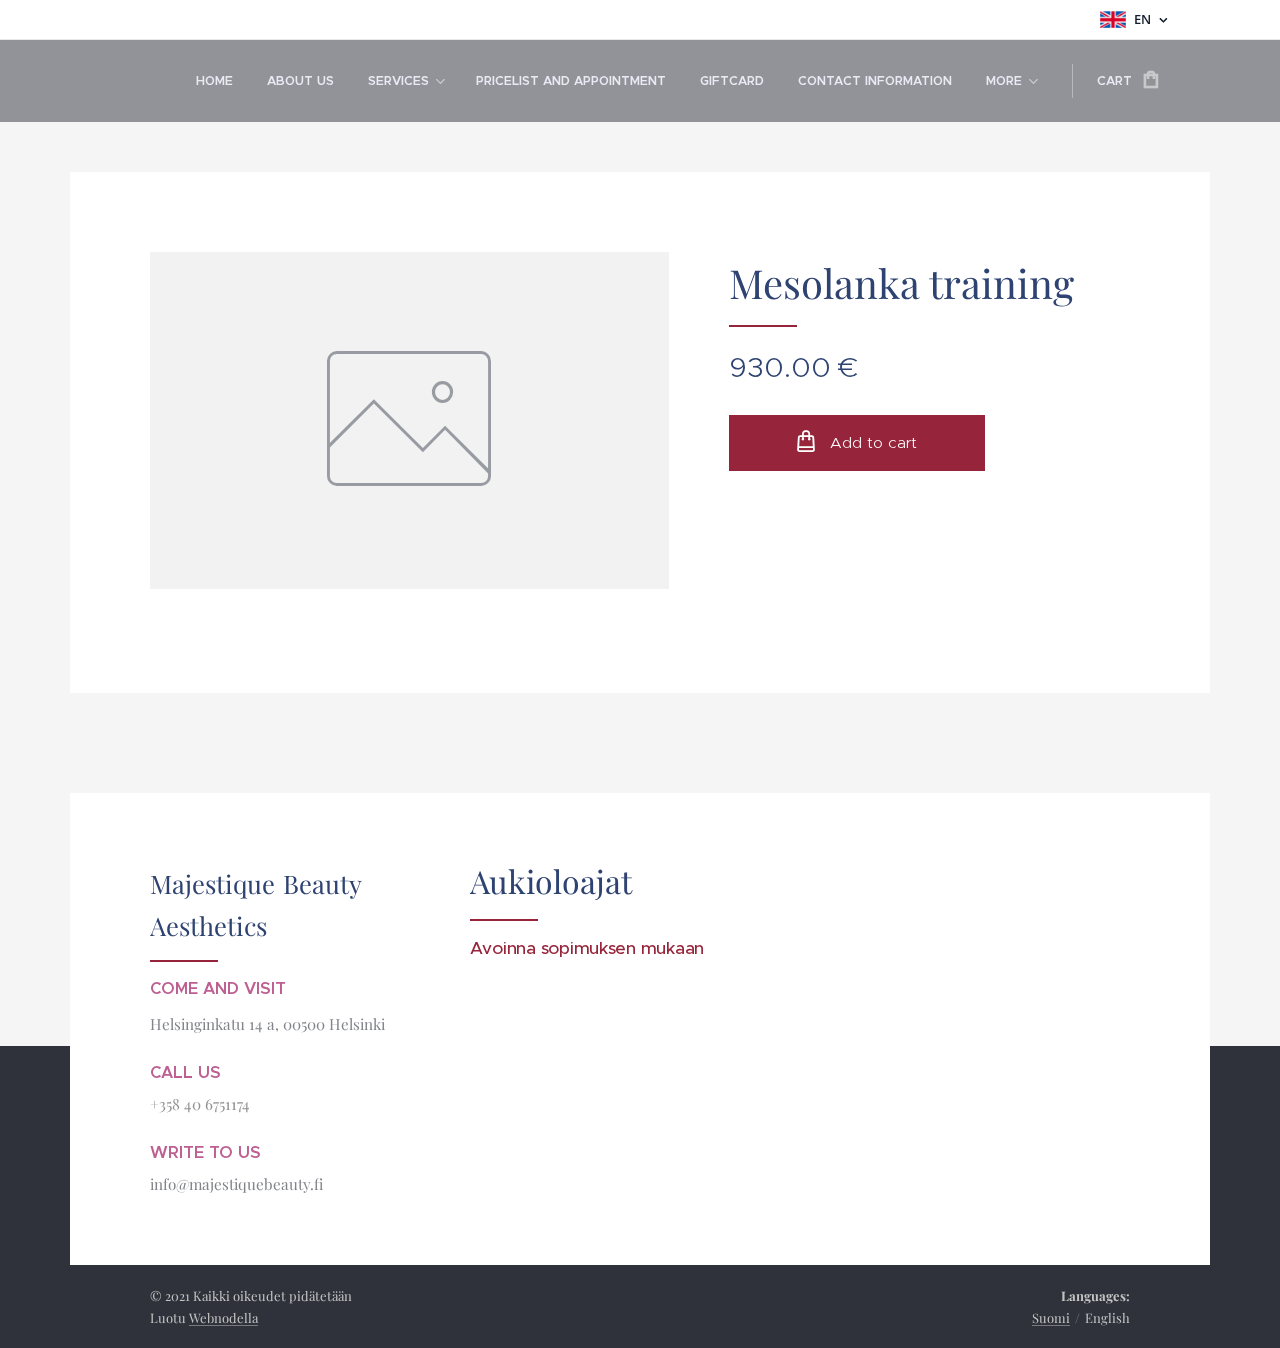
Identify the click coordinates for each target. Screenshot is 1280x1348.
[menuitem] (214, 81)
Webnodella (223, 1317)
